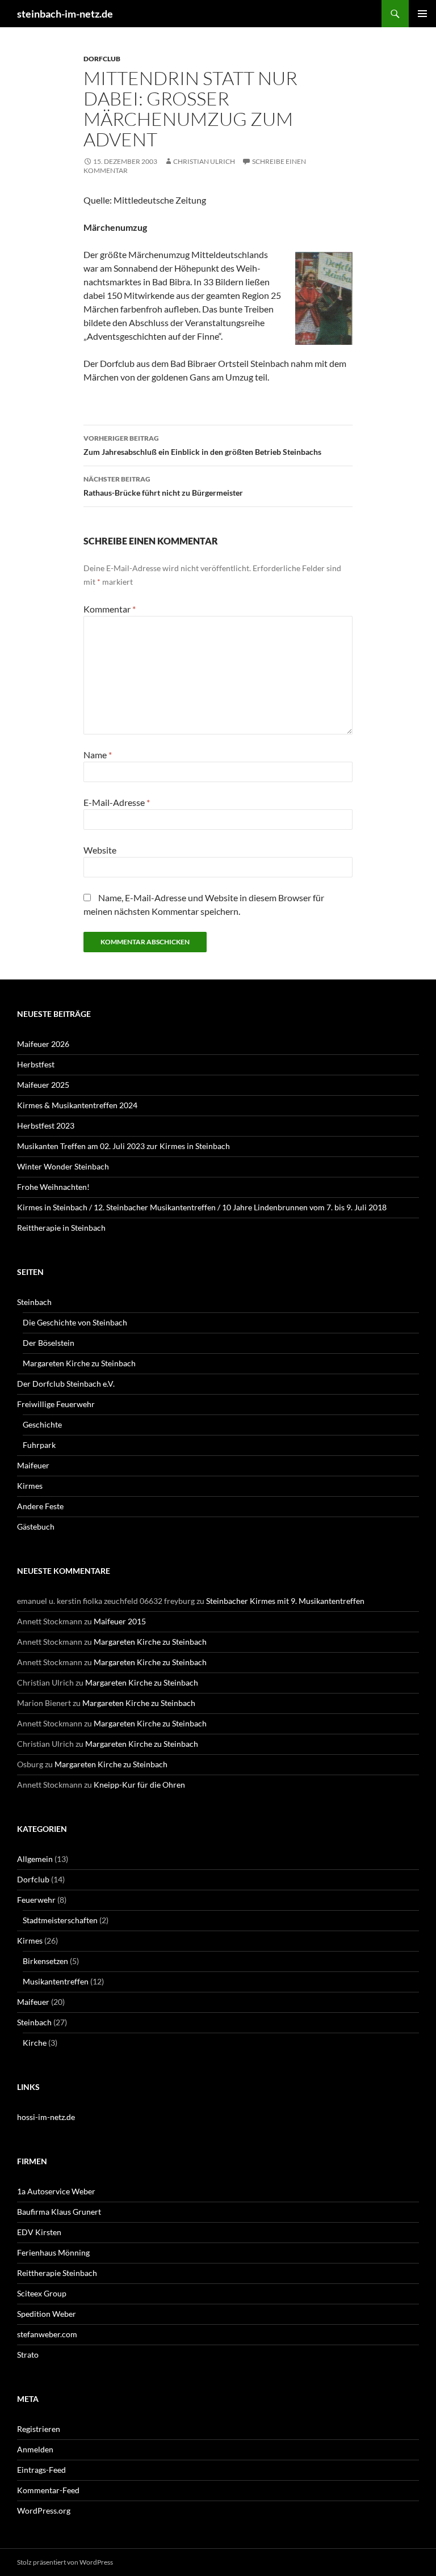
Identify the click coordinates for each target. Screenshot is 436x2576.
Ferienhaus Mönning (53, 2252)
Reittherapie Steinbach (57, 2273)
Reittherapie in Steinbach (61, 1228)
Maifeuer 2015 (120, 1621)
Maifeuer (33, 1465)
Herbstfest (36, 1064)
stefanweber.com (47, 2334)
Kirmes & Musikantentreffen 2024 (77, 1105)
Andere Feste (40, 1506)
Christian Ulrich (204, 161)
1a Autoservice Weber (56, 2191)
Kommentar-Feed (48, 2490)
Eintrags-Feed (41, 2470)
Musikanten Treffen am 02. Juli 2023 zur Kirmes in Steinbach (123, 1146)
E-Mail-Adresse (117, 802)
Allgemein (35, 1859)
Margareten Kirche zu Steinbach (79, 1363)
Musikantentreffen (56, 1981)
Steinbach (34, 1302)
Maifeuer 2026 (43, 1044)
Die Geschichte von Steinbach (75, 1322)
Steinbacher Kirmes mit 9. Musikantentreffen (285, 1601)
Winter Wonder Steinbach (63, 1166)
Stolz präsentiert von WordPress (65, 2562)
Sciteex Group (42, 2293)
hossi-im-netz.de (46, 2117)
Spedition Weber (47, 2314)
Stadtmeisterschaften (60, 1920)
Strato (28, 2355)
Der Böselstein (49, 1343)
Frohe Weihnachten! (53, 1187)
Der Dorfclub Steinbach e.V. (66, 1384)
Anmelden (35, 2449)
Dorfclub (102, 59)
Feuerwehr (36, 1900)
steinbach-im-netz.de (65, 14)
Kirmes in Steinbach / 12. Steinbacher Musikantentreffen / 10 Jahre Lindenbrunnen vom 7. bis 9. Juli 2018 (202, 1207)
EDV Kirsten (39, 2232)
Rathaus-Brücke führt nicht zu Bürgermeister (163, 486)
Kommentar (110, 609)
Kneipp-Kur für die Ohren (139, 1785)
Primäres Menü (422, 14)
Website (100, 850)
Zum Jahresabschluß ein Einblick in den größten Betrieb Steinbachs (202, 445)
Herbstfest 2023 (46, 1126)
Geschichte (42, 1424)
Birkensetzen (45, 1961)
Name (98, 755)
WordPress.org (44, 2510)
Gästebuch (36, 1526)
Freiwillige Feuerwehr (56, 1404)
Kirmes (30, 1486)
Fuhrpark (39, 1445)
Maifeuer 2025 (43, 1085)
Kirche (35, 2043)
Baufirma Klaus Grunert (59, 2212)
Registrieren (39, 2429)
